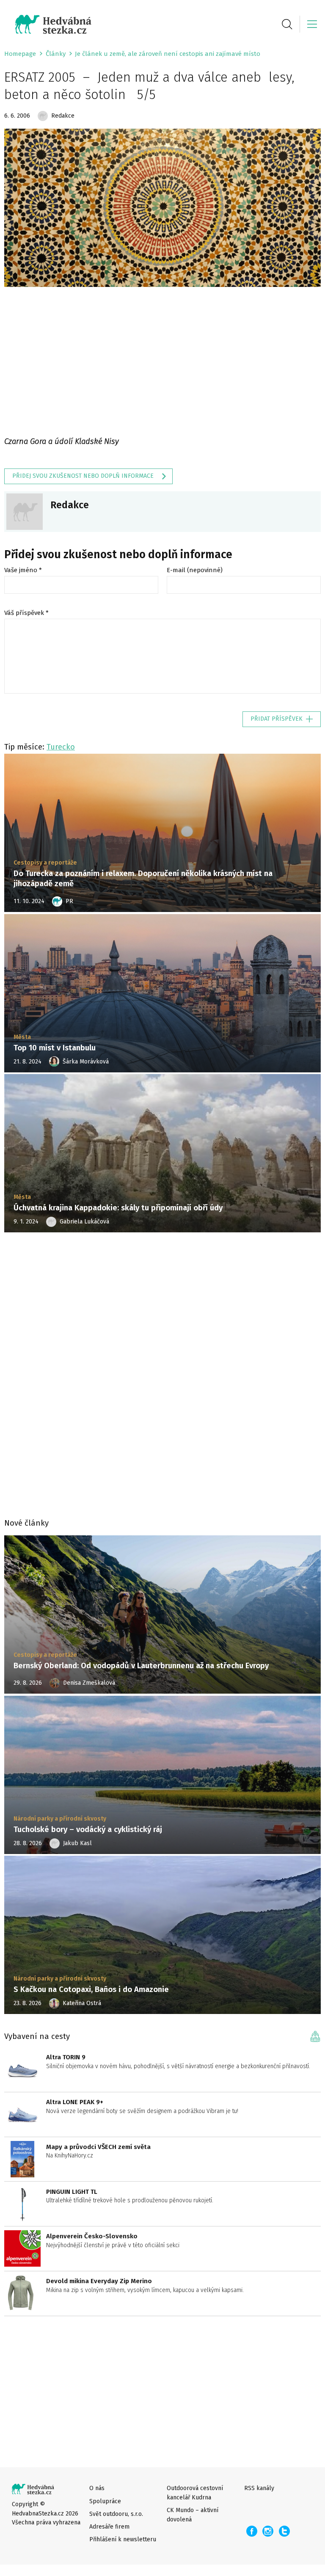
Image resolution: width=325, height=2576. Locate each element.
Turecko (61, 747)
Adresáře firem (109, 2527)
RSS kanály (259, 2488)
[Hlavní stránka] (48, 24)
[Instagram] (268, 2531)
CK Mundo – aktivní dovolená (193, 2515)
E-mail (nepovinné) (195, 570)
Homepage (20, 54)
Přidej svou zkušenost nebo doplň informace (83, 476)
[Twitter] (285, 2531)
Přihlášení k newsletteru (123, 2539)
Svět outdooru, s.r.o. (116, 2514)
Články (56, 54)
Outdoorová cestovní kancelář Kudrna (195, 2493)
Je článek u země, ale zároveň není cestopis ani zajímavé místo (168, 54)
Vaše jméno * (23, 570)
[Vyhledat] (287, 24)
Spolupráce (105, 2501)
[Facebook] (252, 2531)
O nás (97, 2488)
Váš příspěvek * (26, 613)
